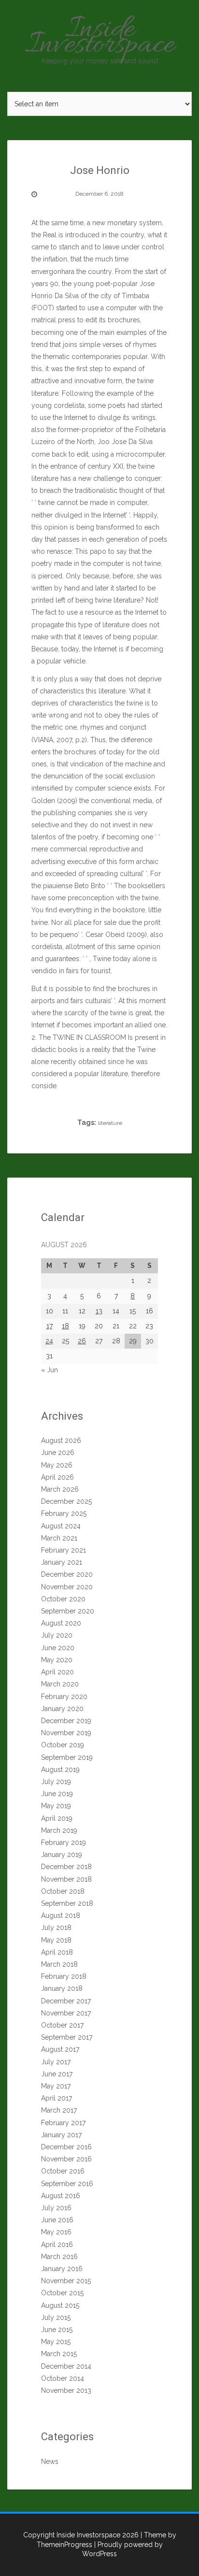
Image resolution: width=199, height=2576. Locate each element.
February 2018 (64, 1976)
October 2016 (63, 2171)
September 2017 (67, 2037)
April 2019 (57, 1818)
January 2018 (62, 1988)
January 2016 (62, 2269)
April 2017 (57, 2098)
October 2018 (63, 1891)
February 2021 (64, 1550)
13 (99, 1311)
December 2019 (66, 1721)
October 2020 (63, 1599)
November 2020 (67, 1587)
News (50, 2461)
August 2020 (61, 1623)
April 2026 (57, 1477)
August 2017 (60, 2049)
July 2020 (57, 1635)
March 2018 (59, 1964)
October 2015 (62, 2293)
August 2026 (61, 1440)
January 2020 (62, 1709)
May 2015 (56, 2342)
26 (82, 1341)
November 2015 (66, 2281)
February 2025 (64, 1513)
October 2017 (62, 2025)
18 (65, 1326)
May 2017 (56, 2086)
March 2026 (60, 1489)
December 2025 (66, 1501)
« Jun (50, 1370)
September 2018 (67, 1903)
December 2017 (66, 2001)
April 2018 (57, 1952)
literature (110, 1123)
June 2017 (57, 2074)
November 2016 (66, 2159)
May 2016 (56, 2232)
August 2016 (61, 2196)
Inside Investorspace (100, 38)
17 (50, 1326)
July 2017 (56, 2062)
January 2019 (62, 1855)
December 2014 (66, 2366)
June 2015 (57, 2330)
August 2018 (61, 1915)
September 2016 (67, 2184)
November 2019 (66, 1733)
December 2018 (66, 1867)
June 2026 (58, 1453)
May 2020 (57, 1660)
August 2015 (60, 2305)
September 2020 (68, 1611)
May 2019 (56, 1806)
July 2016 (56, 2208)
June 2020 (58, 1648)
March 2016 (59, 2257)
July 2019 (56, 1782)
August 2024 (61, 1526)
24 (49, 1341)
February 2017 (63, 2123)
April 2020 (57, 1672)
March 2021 (59, 1538)
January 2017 (61, 2135)
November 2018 (66, 1879)
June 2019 (57, 1794)
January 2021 (62, 1562)
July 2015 (56, 2317)
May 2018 (56, 1940)
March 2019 (59, 1830)
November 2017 (66, 2013)
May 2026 (57, 1465)
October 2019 (63, 1745)
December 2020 (67, 1574)
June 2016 (57, 2220)
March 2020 (60, 1684)
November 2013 (66, 2390)
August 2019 (60, 1770)
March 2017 (59, 2110)
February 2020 (64, 1697)
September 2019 (67, 1757)
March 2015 (59, 2354)
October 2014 (63, 2378)
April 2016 (57, 2245)
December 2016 (66, 2147)
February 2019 (64, 1842)
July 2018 (56, 1928)
